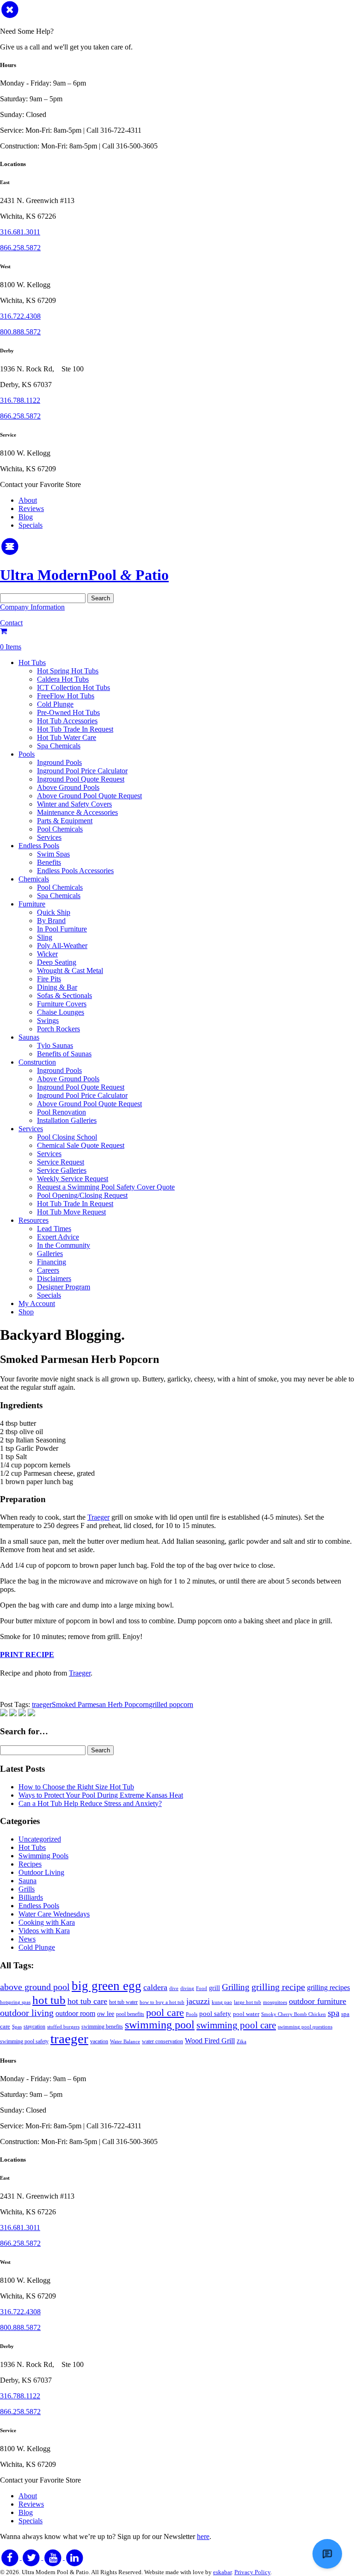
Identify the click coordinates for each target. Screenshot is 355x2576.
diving (187, 1988)
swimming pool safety (24, 2041)
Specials (31, 525)
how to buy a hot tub (162, 2002)
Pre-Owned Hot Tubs (68, 712)
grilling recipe (278, 1987)
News (27, 1939)
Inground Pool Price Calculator (82, 771)
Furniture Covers (62, 1004)
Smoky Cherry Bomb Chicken (294, 2014)
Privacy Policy (252, 2572)
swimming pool (160, 2025)
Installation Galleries (67, 1120)
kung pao (222, 2002)
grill (214, 1988)
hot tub (49, 2000)
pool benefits (130, 2014)
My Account (37, 1303)
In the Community (64, 1245)
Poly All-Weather (62, 946)
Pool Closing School (67, 1137)
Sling (45, 937)
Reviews (31, 508)
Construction (37, 1062)
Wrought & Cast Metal (70, 971)
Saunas (29, 1037)
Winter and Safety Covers (74, 804)
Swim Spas (53, 854)
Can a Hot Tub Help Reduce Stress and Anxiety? (90, 1803)
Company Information (32, 607)
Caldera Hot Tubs (63, 679)
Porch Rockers (58, 1029)
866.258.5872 (20, 248)
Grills (27, 1889)
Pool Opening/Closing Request (82, 1195)
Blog (26, 517)
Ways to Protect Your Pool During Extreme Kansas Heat (101, 1795)
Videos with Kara (44, 1931)
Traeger (98, 1517)
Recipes (30, 1864)
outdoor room (75, 2014)
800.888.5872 (20, 332)
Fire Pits (49, 979)
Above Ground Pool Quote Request (89, 796)
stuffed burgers (63, 2027)
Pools (27, 754)
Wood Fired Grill (210, 2041)
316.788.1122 (20, 400)
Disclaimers (54, 1279)
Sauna (28, 1881)
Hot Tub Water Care (67, 737)
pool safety (215, 2014)
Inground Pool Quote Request (81, 779)
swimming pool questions (305, 2027)
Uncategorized (40, 1839)
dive (174, 1988)
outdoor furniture (318, 2001)
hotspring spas (15, 2002)
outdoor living (27, 2013)
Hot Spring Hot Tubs (68, 671)
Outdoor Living (41, 1872)
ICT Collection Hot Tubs (73, 687)
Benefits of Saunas (64, 1054)
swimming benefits (102, 2027)
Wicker (47, 954)
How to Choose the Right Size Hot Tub (76, 1787)
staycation (34, 2027)
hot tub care (87, 2001)
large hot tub (248, 2002)
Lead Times (54, 1229)
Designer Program (64, 1287)
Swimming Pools (43, 1856)
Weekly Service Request (73, 1179)
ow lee (106, 2014)
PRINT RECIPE (27, 1655)
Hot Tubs (32, 662)
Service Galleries (62, 1170)
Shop (26, 1312)
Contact (11, 623)
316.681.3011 (20, 232)
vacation (99, 2041)
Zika (242, 2042)
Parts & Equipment (65, 821)
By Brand (51, 921)
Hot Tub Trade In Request (75, 729)
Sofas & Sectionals (64, 995)
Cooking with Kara (47, 1922)
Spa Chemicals (59, 746)
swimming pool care (236, 2025)
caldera (155, 1987)
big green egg (107, 1986)
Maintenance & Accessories (77, 812)
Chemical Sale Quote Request (81, 1145)
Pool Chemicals (60, 829)
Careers (48, 1270)
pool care (165, 2012)
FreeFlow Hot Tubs (66, 696)
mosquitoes (275, 2002)
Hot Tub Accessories (67, 721)
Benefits (49, 862)
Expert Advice (58, 1237)
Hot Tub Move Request (71, 1212)
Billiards (31, 1897)
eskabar (222, 2572)
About (28, 500)
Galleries (50, 1254)
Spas (17, 2027)
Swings (48, 1020)
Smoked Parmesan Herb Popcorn (100, 1704)
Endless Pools (39, 846)
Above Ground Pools (68, 787)
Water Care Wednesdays (54, 1914)
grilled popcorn (171, 1704)
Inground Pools (59, 762)
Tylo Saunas (55, 1045)
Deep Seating (57, 962)
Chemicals (34, 879)
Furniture (32, 904)
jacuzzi (198, 2001)
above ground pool (35, 1987)
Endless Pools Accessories (75, 871)
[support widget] (327, 2554)
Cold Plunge (55, 704)
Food (202, 1988)
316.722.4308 (20, 316)
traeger (42, 1704)
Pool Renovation (61, 1112)
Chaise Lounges (61, 1012)
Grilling (236, 1987)
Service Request (61, 1162)
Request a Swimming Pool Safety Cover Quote (106, 1187)
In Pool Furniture (62, 929)
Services (49, 837)
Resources (34, 1220)
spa (334, 2013)
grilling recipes (328, 1988)
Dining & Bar (57, 987)
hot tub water (123, 2002)
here (203, 2536)
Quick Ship (54, 912)
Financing (52, 1262)
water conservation (162, 2041)
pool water (246, 2014)
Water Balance (125, 2042)
